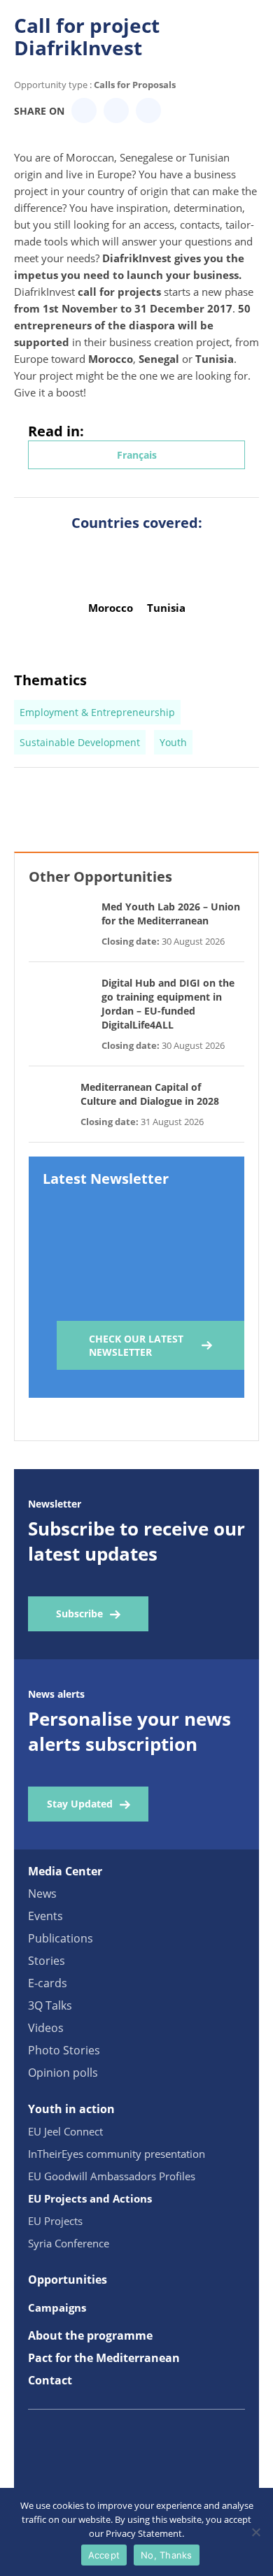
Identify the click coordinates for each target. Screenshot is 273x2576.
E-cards (48, 1983)
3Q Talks (50, 2005)
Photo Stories (64, 2050)
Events (45, 1916)
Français (137, 455)
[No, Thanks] (255, 2532)
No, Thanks (167, 2555)
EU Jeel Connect (65, 2131)
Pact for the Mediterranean (104, 2358)
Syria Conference (69, 2243)
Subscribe (79, 1613)
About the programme (90, 2335)
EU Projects (55, 2221)
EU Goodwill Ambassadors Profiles (112, 2176)
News (42, 1894)
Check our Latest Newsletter (136, 1345)
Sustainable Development (80, 742)
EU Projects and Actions (90, 2198)
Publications (61, 1938)
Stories (47, 1961)
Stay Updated (80, 1804)
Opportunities (68, 2280)
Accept (104, 2555)
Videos (46, 2028)
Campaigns (57, 2307)
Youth (173, 742)
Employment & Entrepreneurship (97, 712)
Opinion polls (63, 2073)
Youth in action (71, 2109)
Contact (50, 2380)
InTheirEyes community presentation (117, 2154)
